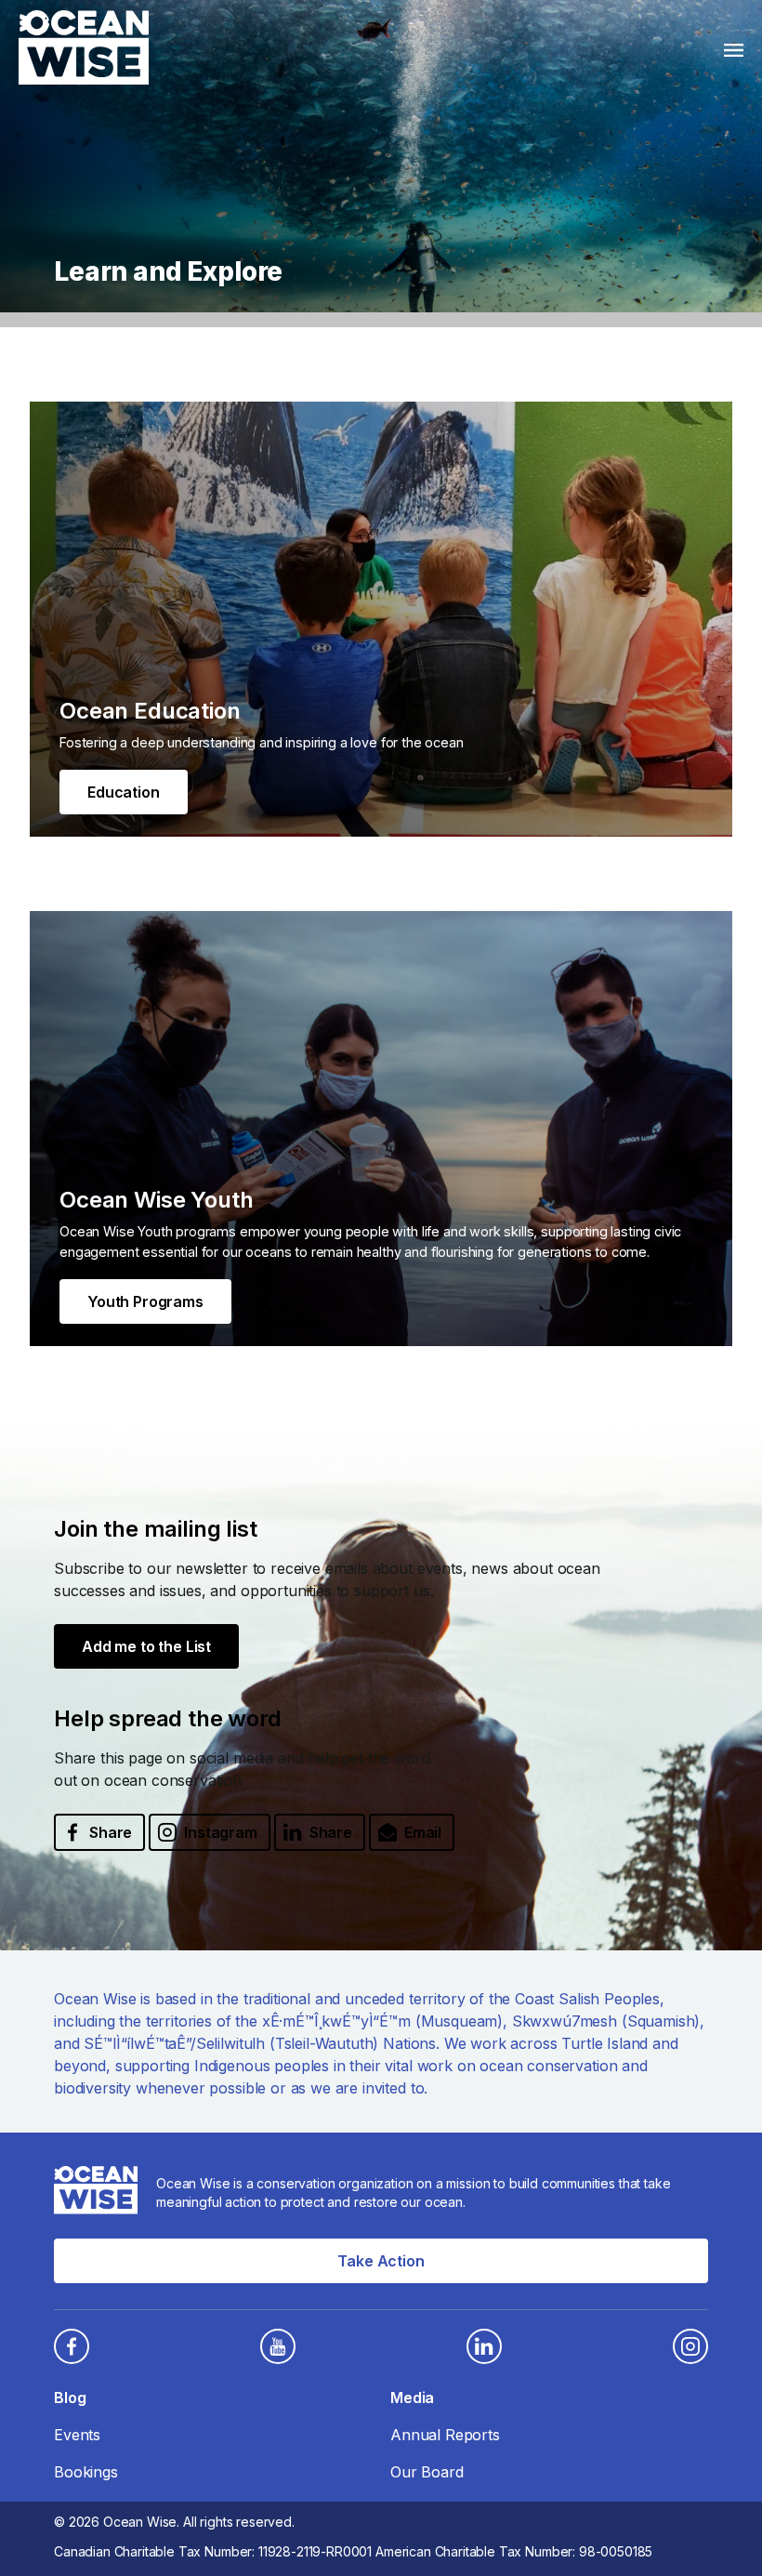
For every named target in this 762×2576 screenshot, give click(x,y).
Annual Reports (445, 2435)
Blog (70, 2398)
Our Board (427, 2472)
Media (412, 2398)
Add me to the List (146, 1646)
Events (77, 2435)
